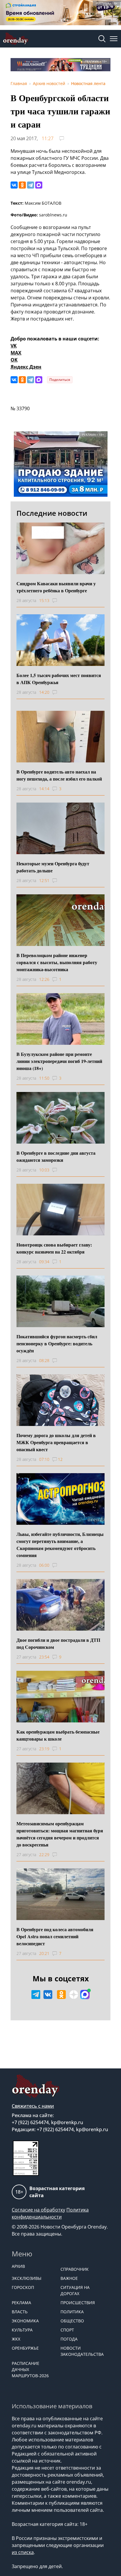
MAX (16, 353)
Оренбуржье (25, 2348)
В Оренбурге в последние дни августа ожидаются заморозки (56, 1156)
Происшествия (78, 2303)
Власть (20, 2312)
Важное (69, 2278)
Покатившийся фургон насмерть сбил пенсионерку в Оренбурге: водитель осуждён (57, 1343)
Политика (72, 2312)
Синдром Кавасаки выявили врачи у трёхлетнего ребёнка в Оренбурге (56, 587)
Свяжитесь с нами (33, 2106)
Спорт (67, 2330)
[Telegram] (31, 185)
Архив (18, 2266)
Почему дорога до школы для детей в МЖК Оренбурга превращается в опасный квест (56, 1442)
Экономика (25, 2321)
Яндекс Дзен (26, 367)
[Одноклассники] (22, 185)
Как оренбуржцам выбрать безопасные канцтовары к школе (58, 1735)
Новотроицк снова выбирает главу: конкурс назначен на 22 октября (54, 1248)
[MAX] (39, 185)
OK (14, 360)
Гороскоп (23, 2287)
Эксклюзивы (27, 2278)
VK (14, 346)
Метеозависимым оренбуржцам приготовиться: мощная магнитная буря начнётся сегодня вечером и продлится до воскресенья (60, 1834)
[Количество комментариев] (60, 601)
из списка (23, 2552)
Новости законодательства (82, 2351)
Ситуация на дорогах (75, 2290)
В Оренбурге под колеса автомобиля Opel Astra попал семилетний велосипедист (55, 1936)
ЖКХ (16, 2339)
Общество (72, 2321)
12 (60, 1459)
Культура (22, 2330)
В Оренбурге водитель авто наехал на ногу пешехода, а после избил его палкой (59, 775)
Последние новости (52, 513)
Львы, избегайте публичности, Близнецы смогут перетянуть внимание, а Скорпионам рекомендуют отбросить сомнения (60, 1545)
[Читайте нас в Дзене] (74, 1995)
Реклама (21, 2303)
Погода (69, 2339)
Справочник (75, 2269)
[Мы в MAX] (85, 1995)
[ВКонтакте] (14, 185)
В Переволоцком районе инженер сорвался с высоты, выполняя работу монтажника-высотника (57, 962)
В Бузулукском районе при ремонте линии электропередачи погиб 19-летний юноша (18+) (59, 1061)
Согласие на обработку (38, 2210)
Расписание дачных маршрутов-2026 (30, 2369)
